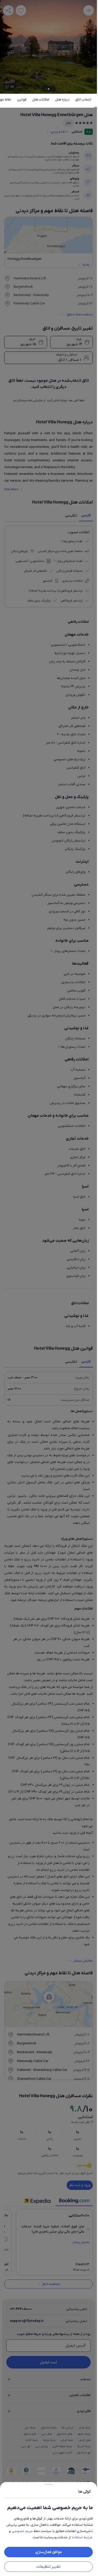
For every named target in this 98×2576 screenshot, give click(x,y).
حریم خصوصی (22, 2531)
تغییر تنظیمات (48, 2567)
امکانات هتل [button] (41, 100)
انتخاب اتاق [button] (83, 100)
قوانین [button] (22, 100)
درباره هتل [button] (62, 100)
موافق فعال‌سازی (49, 2552)
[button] (48, 1288)
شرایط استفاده (82, 2537)
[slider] (48, 2483)
